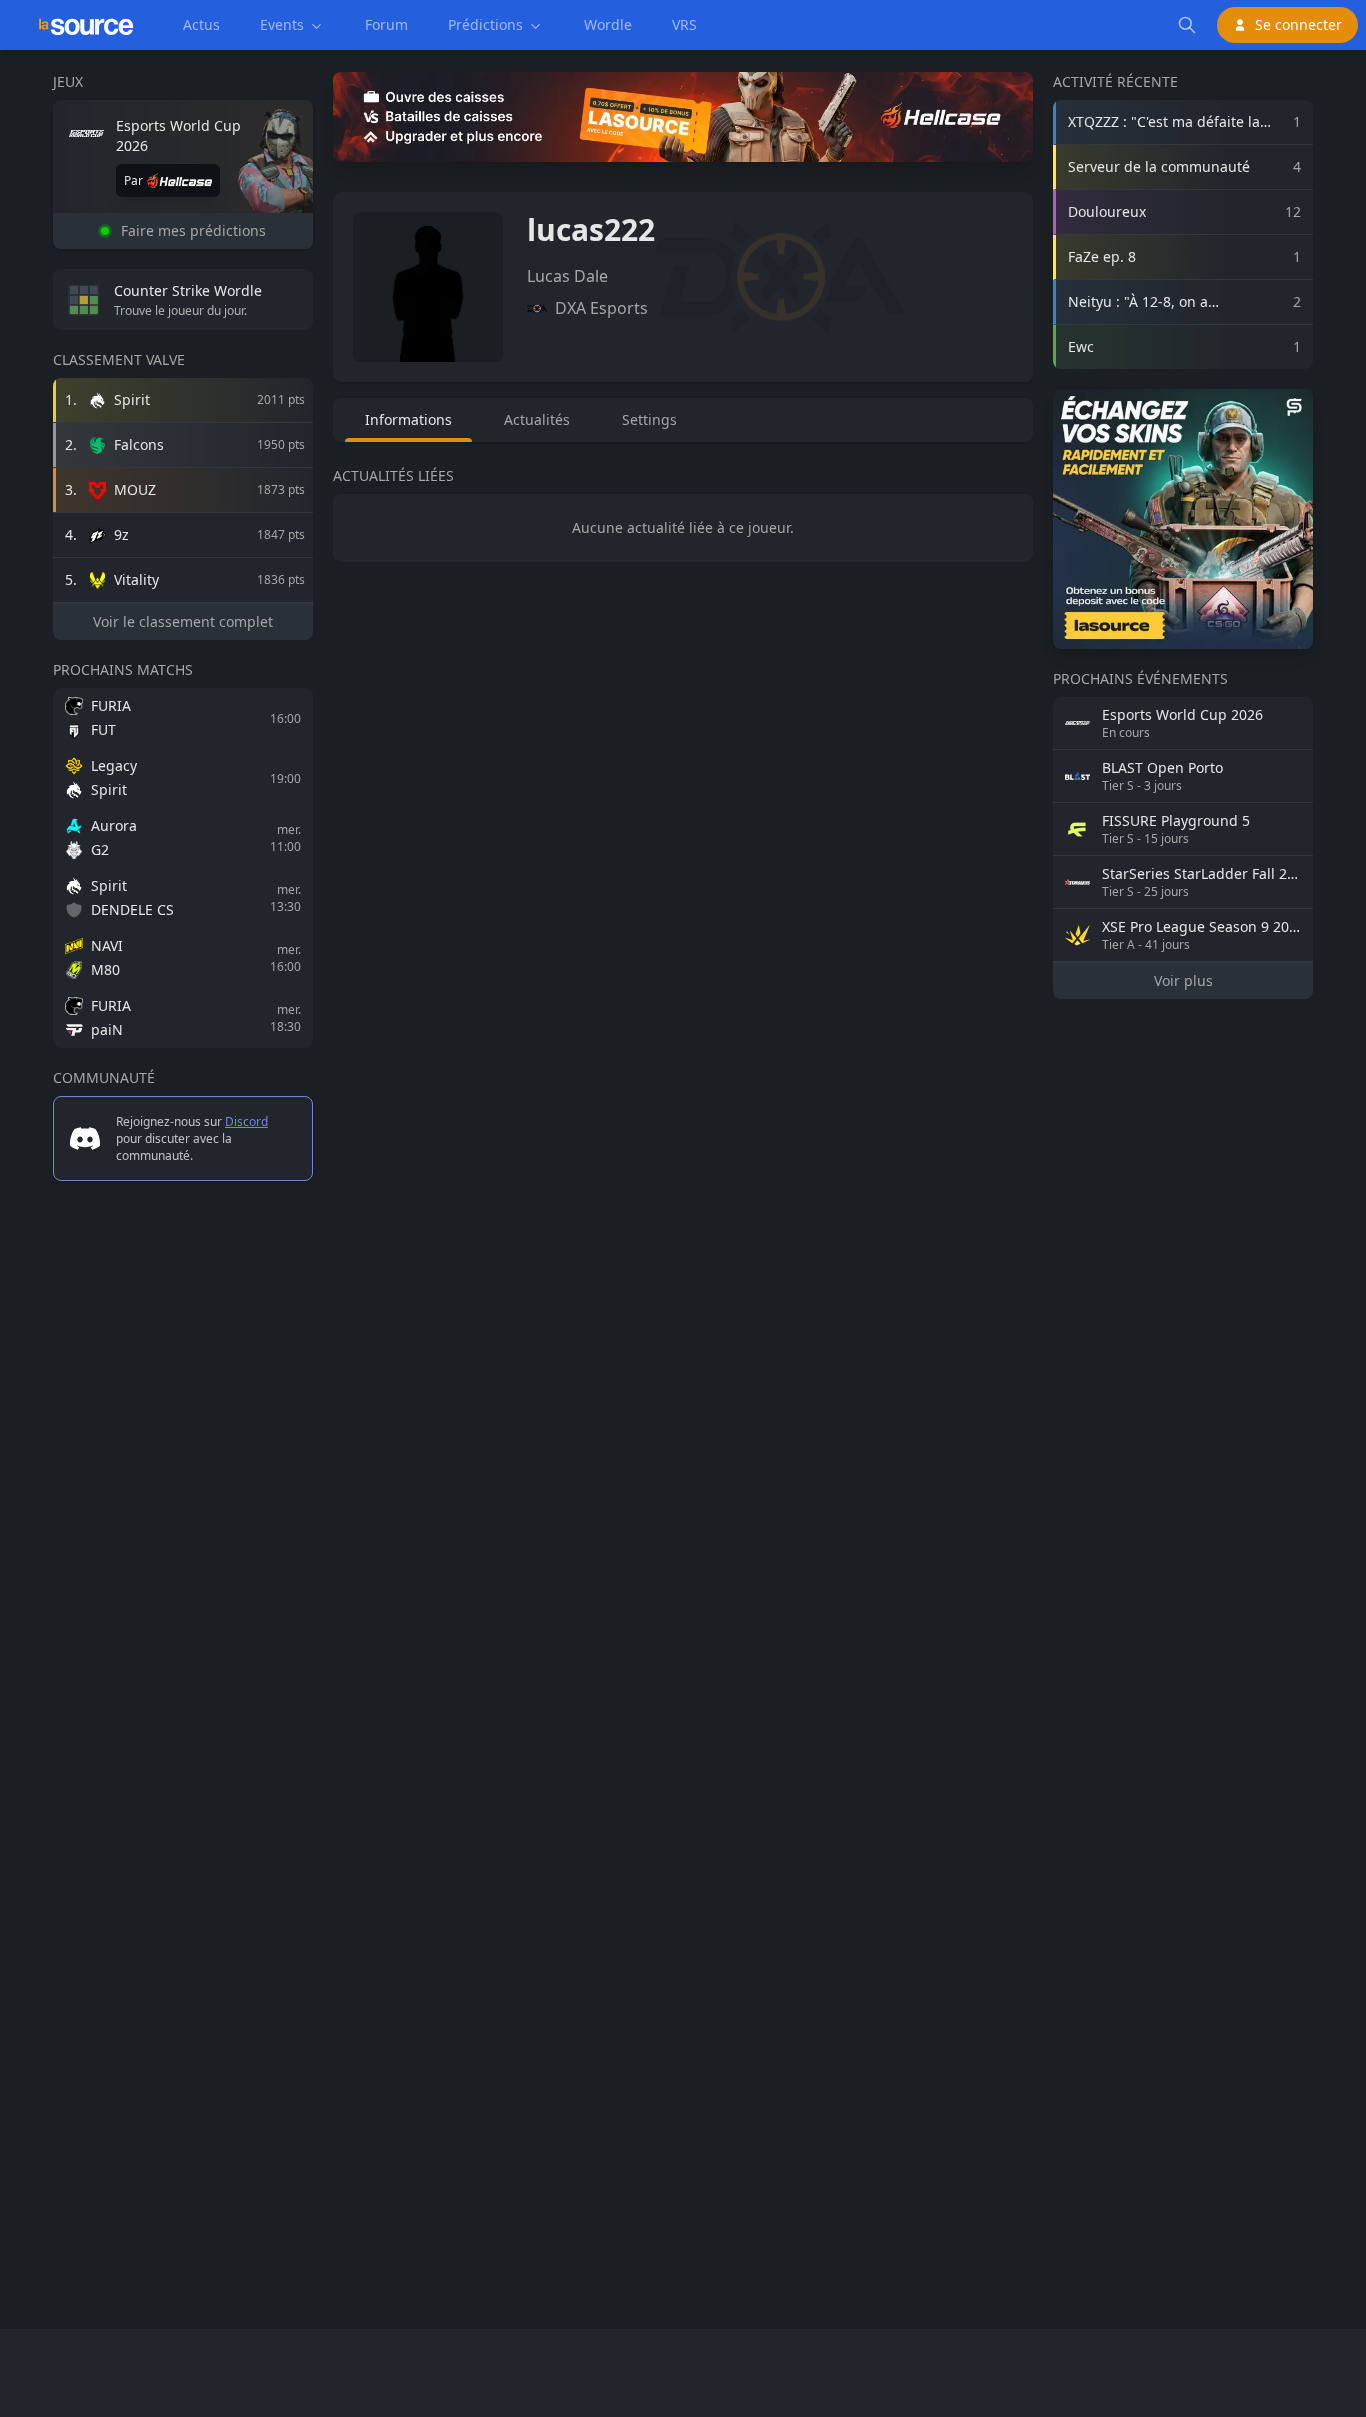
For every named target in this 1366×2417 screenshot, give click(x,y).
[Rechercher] (1187, 25)
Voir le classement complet (183, 621)
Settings (649, 419)
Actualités (537, 419)
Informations (408, 419)
